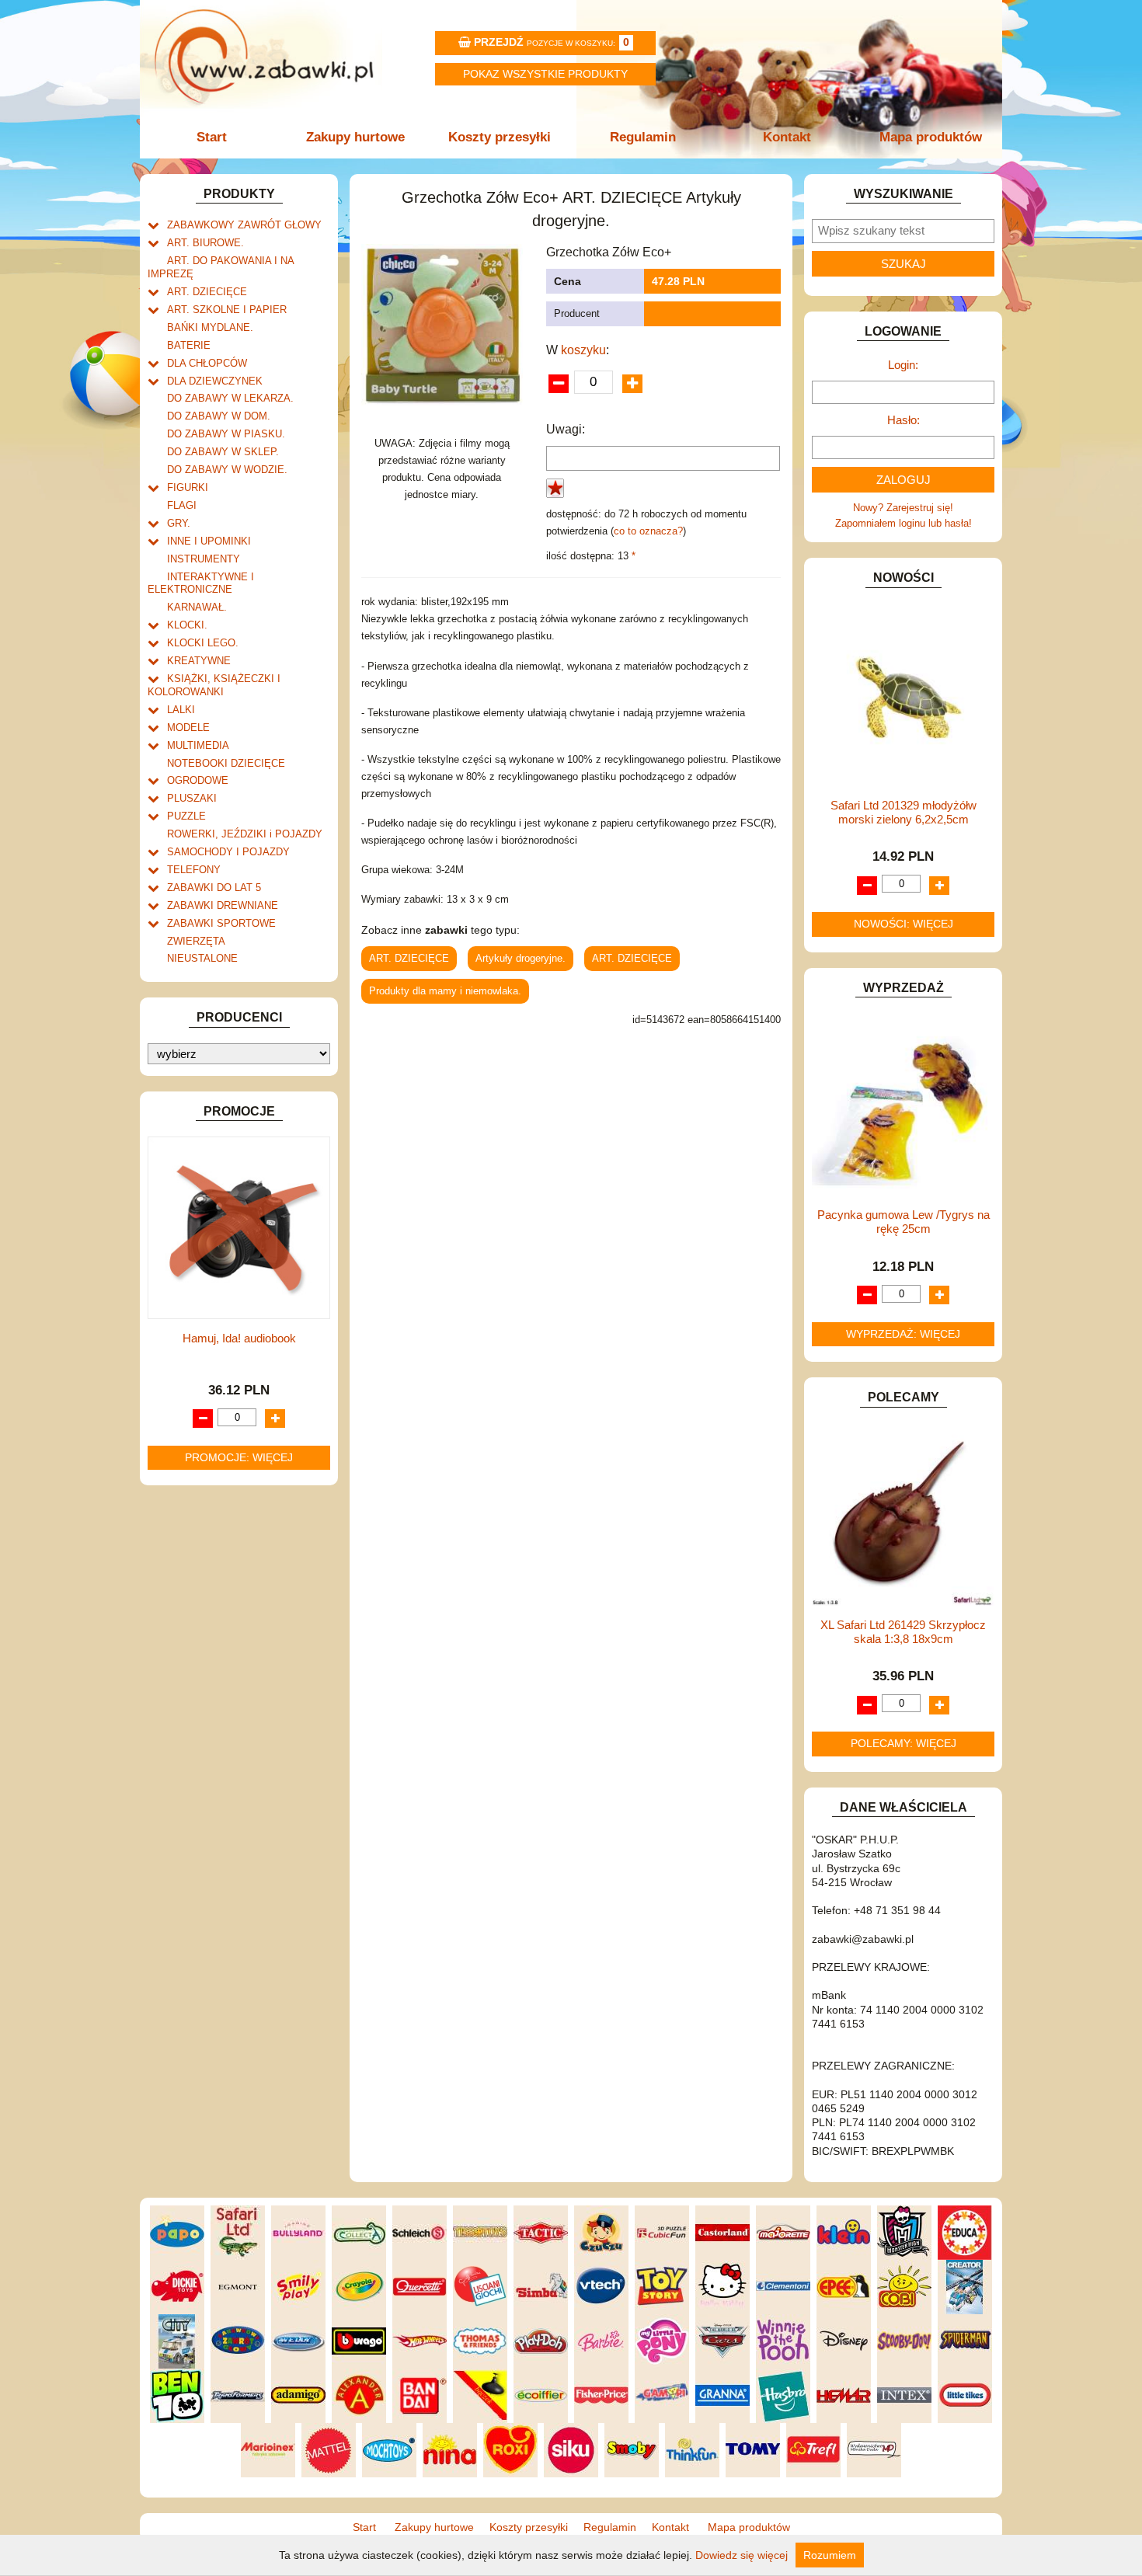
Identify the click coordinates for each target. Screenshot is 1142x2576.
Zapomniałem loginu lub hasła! (904, 523)
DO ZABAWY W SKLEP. (223, 452)
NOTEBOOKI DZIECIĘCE (226, 763)
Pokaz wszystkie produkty (545, 74)
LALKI (181, 710)
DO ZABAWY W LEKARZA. (230, 398)
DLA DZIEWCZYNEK (215, 381)
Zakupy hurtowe (355, 137)
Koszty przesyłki (500, 137)
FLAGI (182, 505)
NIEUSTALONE (202, 958)
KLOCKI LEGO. (203, 643)
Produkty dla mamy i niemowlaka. (445, 991)
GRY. (179, 523)
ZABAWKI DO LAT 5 (214, 888)
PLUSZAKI (192, 798)
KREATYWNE (199, 661)
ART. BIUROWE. (205, 243)
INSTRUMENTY (204, 559)
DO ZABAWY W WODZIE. (227, 470)
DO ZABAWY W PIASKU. (226, 434)
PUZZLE (186, 816)
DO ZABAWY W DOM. (219, 416)
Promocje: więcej (239, 1457)
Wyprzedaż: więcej (903, 1334)
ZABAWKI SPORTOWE (221, 923)
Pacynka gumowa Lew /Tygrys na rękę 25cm (904, 1222)
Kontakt (787, 137)
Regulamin (643, 137)
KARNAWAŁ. (197, 607)
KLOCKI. (187, 625)
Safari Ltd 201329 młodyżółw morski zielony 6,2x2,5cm (904, 812)
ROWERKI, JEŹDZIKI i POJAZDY (245, 834)
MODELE (188, 728)
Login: (903, 365)
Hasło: (904, 420)
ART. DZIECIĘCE (207, 292)
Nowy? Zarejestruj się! (903, 508)
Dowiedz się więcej (742, 2555)
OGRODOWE (198, 780)
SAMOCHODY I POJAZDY (228, 852)
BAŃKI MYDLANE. (210, 327)
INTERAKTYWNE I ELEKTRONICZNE (201, 583)
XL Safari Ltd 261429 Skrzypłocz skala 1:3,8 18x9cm (903, 1632)
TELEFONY (194, 870)
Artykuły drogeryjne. (521, 958)
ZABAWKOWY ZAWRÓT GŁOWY (244, 225)
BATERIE (189, 345)
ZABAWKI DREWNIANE (223, 905)
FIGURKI (188, 487)
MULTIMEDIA (198, 745)
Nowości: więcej (904, 924)
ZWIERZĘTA (196, 941)
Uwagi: (566, 429)
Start (212, 137)
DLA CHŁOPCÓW (207, 363)
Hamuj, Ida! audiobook (239, 1338)
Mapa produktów (931, 137)
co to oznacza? (648, 531)
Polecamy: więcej (904, 1743)
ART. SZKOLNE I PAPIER (227, 310)
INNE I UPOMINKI (209, 541)
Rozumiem (830, 2555)
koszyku (583, 350)
